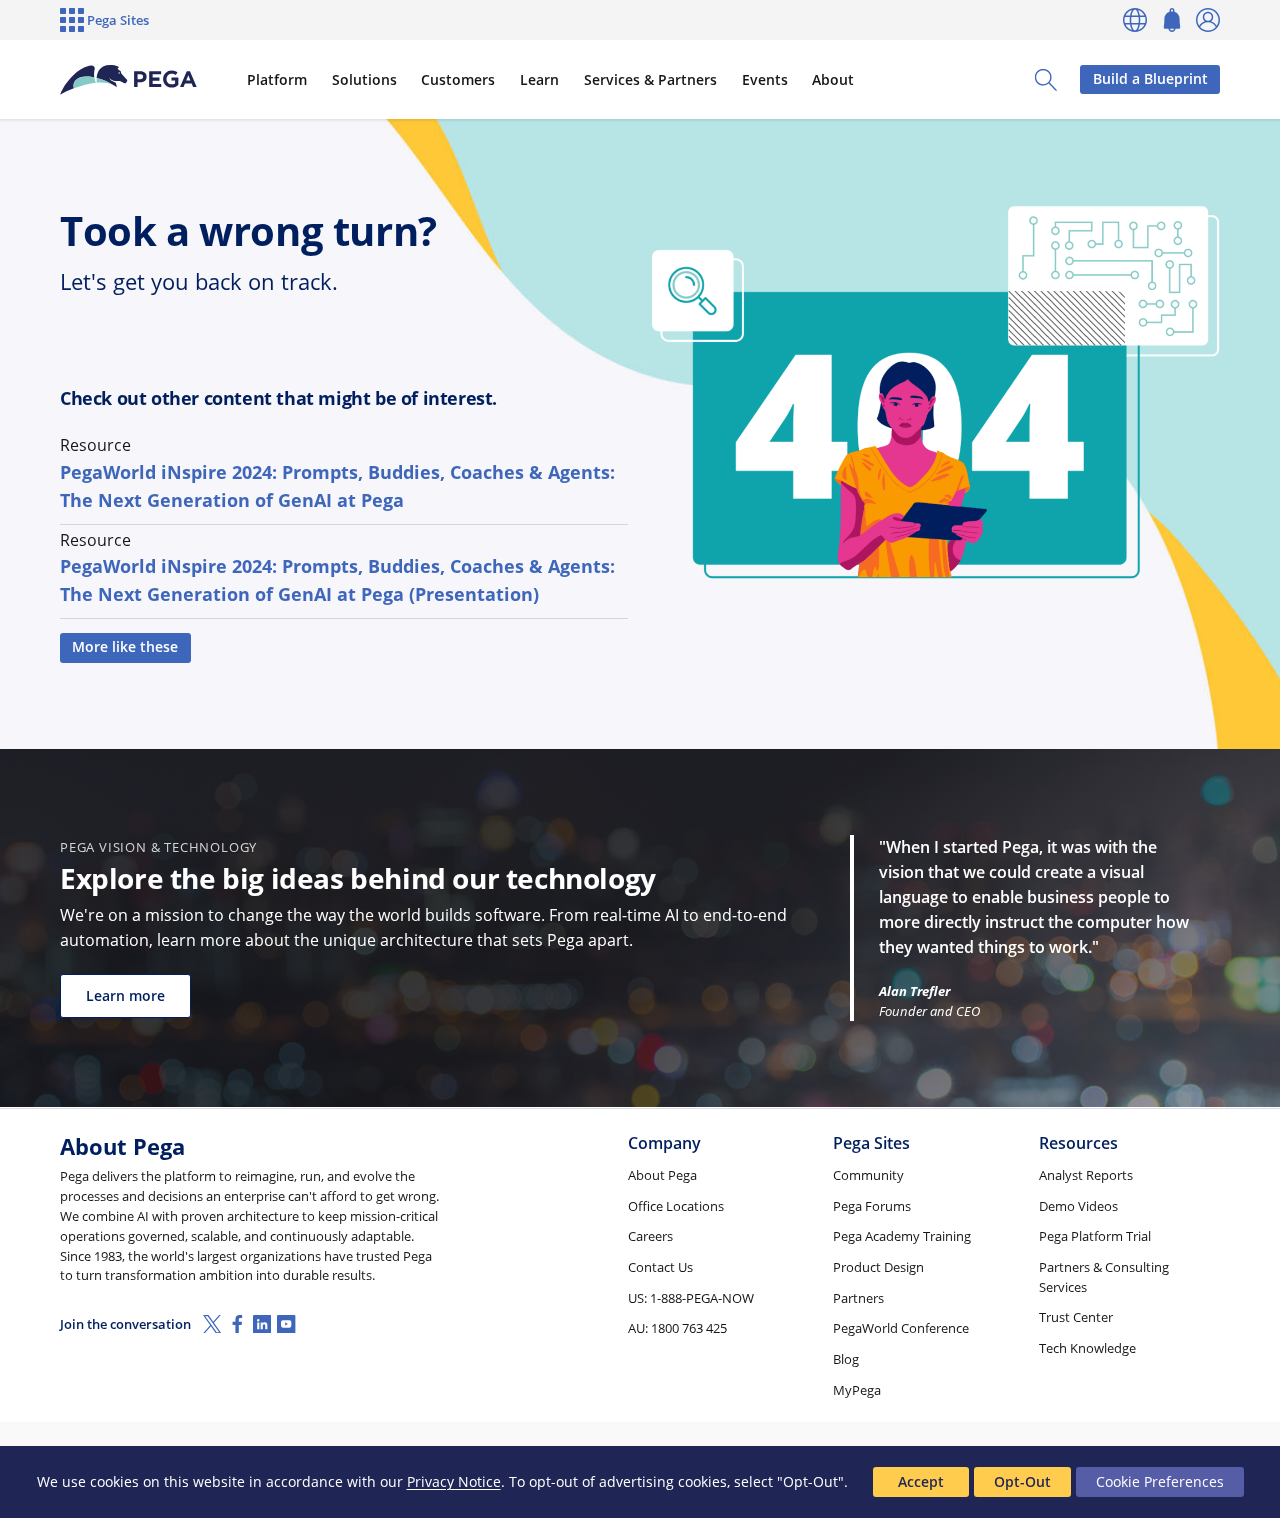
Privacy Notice (454, 1481)
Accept (921, 1481)
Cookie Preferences (1160, 1481)
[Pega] (129, 80)
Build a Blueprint (1150, 78)
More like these (125, 646)
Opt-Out (1022, 1481)
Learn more (125, 995)
